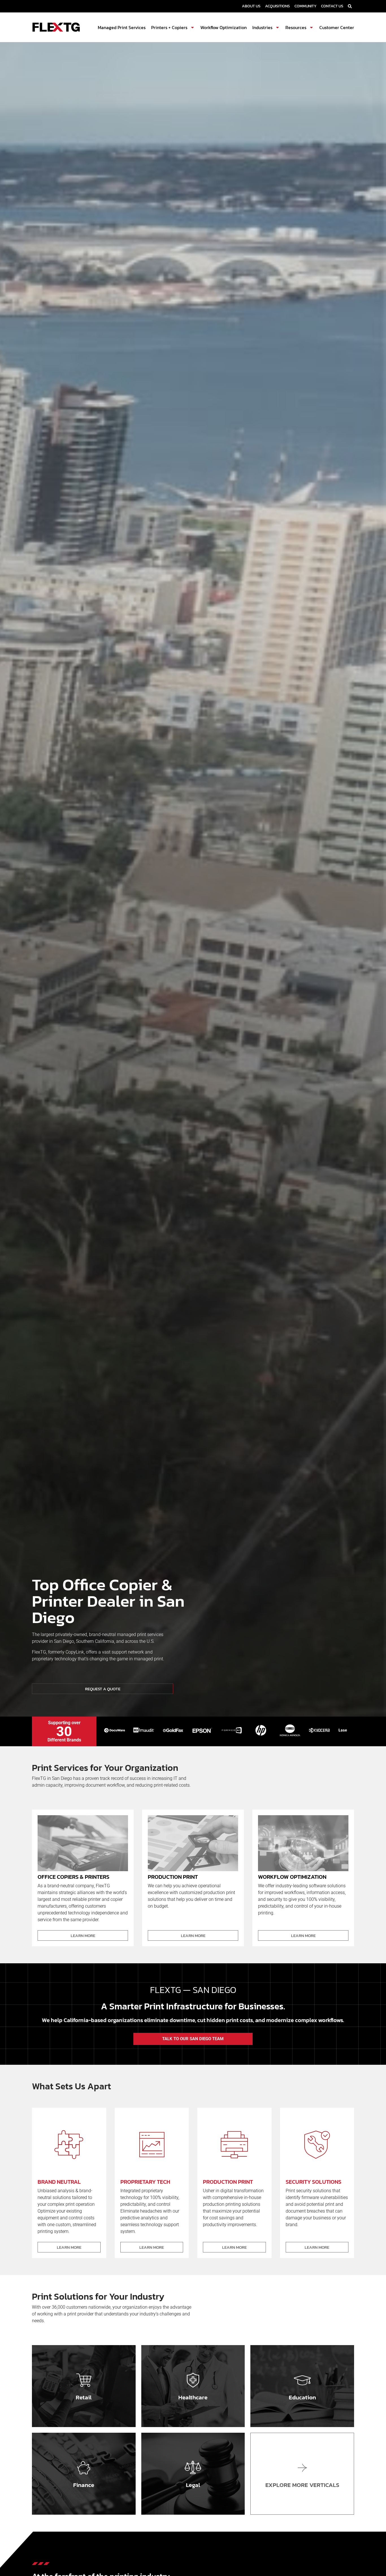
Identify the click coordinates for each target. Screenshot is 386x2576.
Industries (262, 27)
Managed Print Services (122, 27)
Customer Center (337, 27)
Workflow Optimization (224, 27)
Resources (296, 27)
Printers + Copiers (169, 27)
